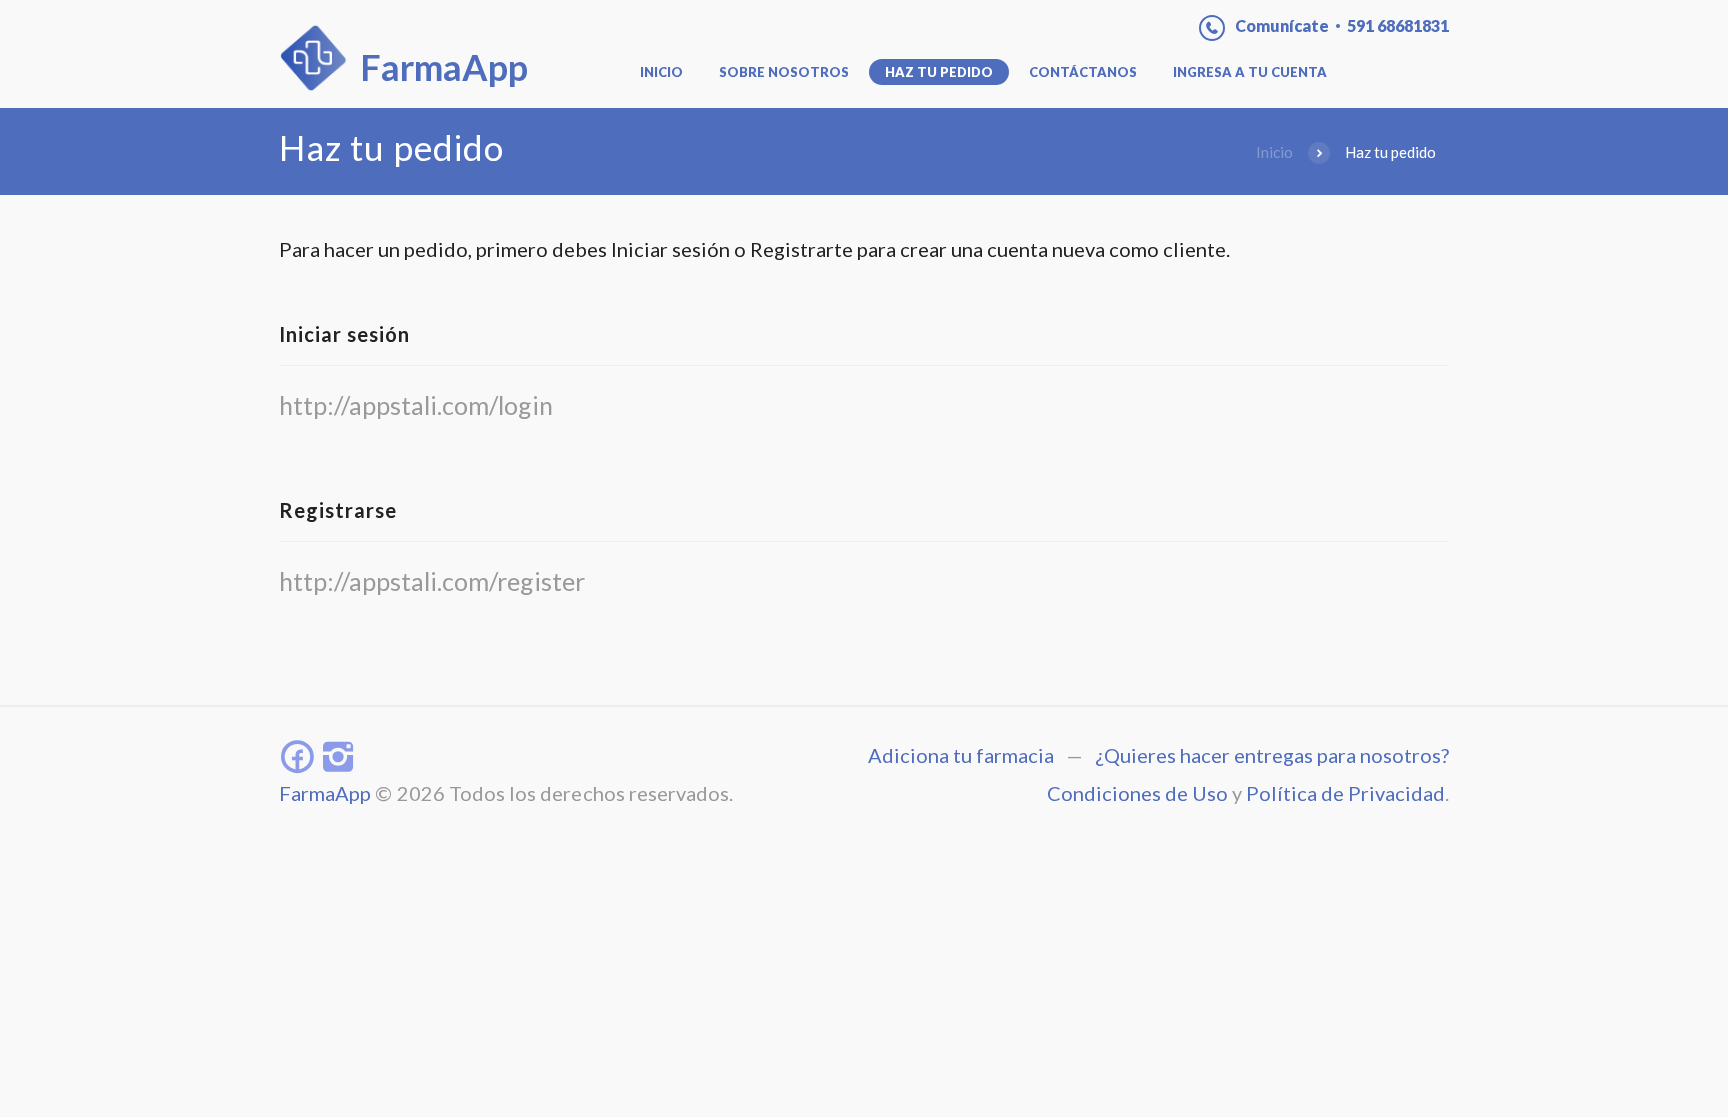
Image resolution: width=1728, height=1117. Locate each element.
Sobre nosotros (784, 72)
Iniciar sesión (344, 334)
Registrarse (338, 510)
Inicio (661, 72)
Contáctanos (1083, 72)
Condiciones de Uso (1137, 793)
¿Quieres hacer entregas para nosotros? (1272, 755)
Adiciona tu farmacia (961, 755)
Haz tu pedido (939, 72)
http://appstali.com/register (432, 581)
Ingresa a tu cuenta (1250, 72)
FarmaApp (325, 793)
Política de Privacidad (1345, 793)
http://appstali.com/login (416, 405)
